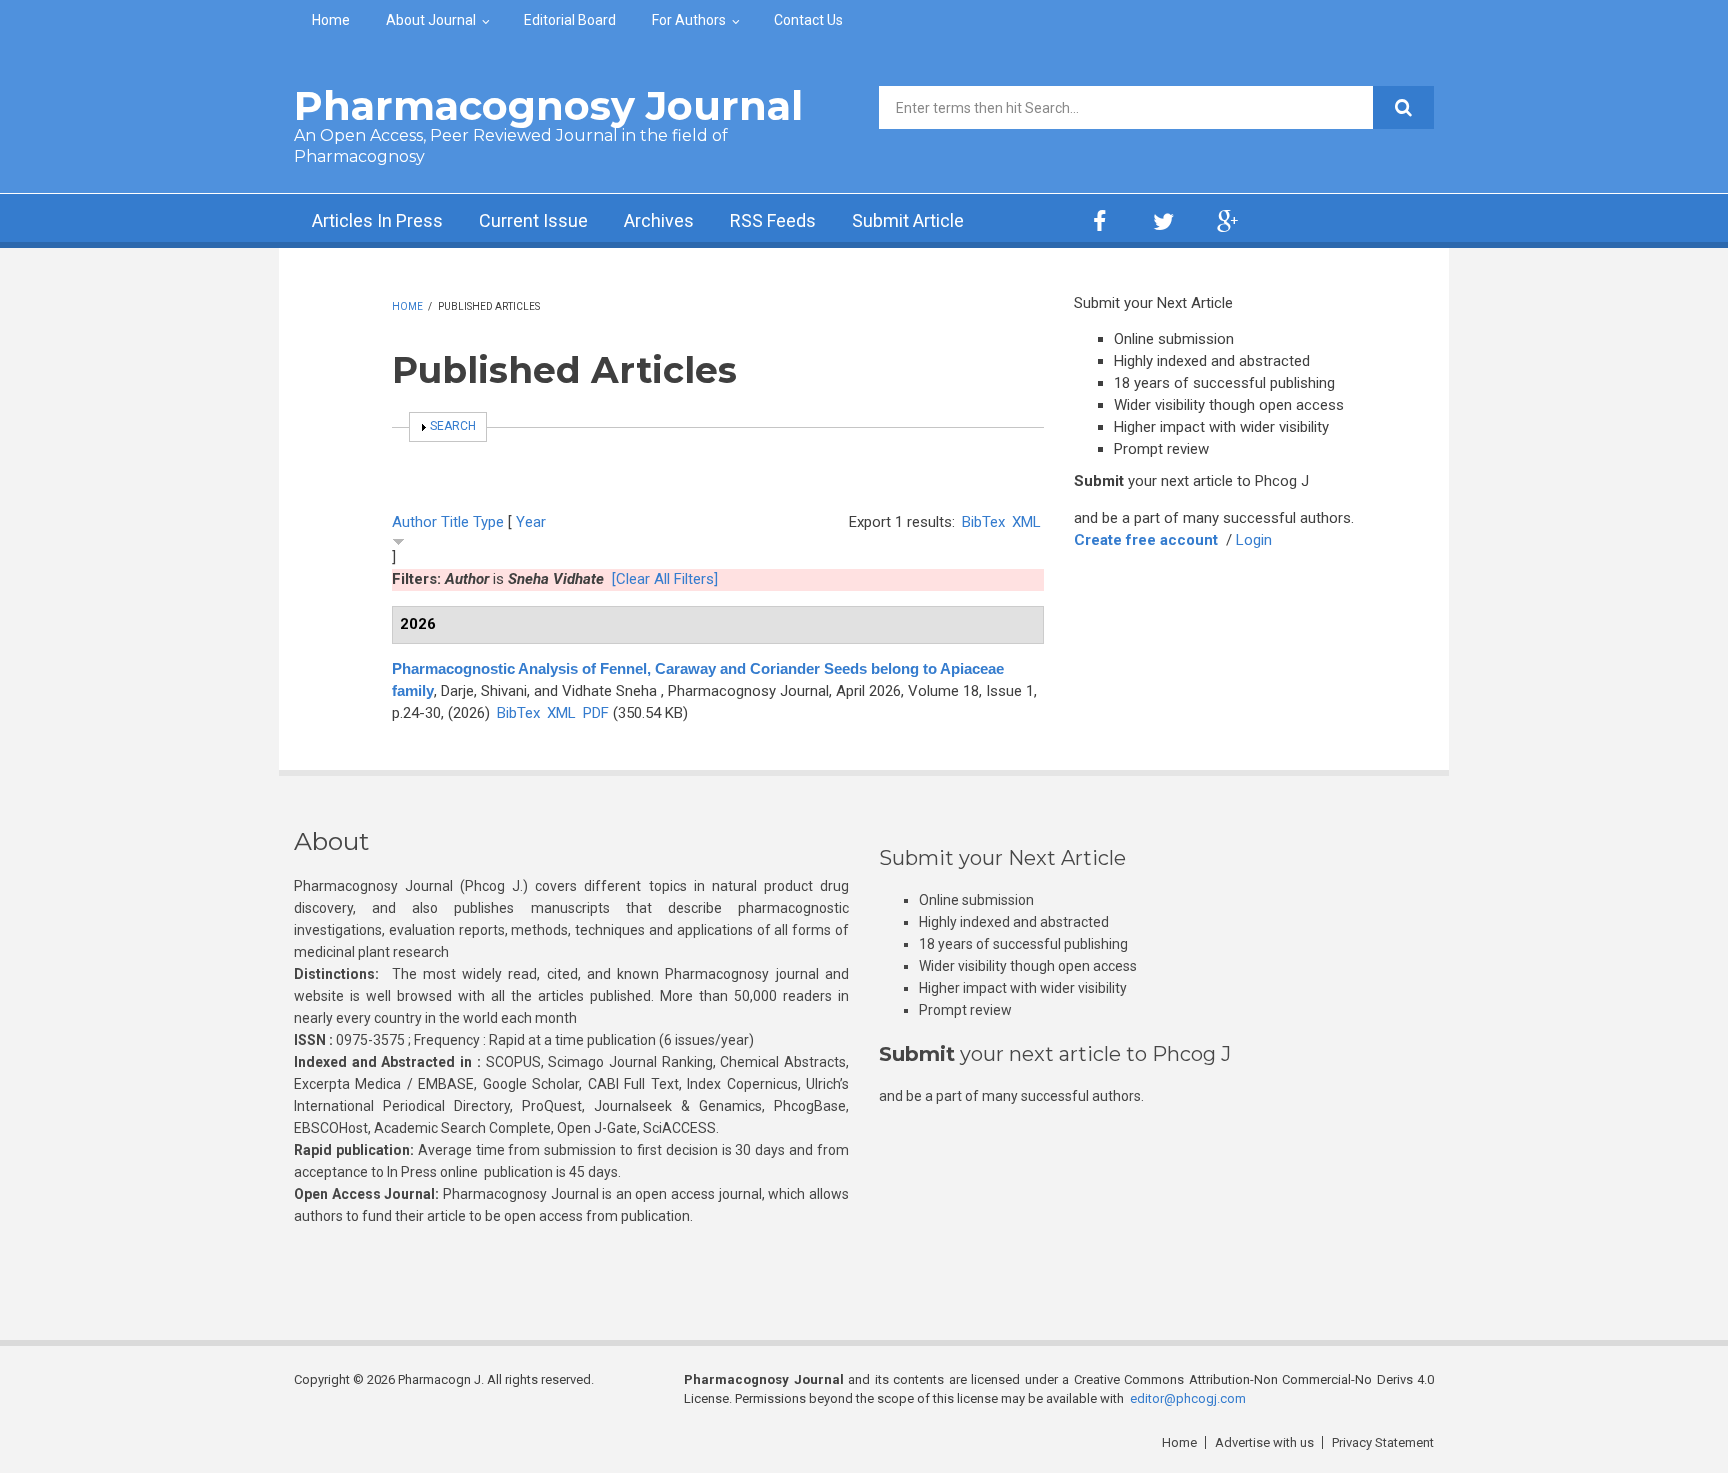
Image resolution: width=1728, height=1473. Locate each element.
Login (1254, 540)
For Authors (689, 20)
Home (331, 20)
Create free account (1146, 540)
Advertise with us (1264, 1442)
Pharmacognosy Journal (548, 105)
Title (455, 522)
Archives (659, 220)
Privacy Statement (1383, 1442)
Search (453, 426)
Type (488, 522)
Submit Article (908, 220)
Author (414, 522)
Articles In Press (377, 220)
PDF (596, 713)
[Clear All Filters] (665, 579)
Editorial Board (570, 20)
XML (1026, 522)
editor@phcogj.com (1188, 1398)
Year (531, 522)
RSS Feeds (773, 220)
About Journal (431, 20)
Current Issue (533, 220)
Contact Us (808, 20)
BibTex (983, 522)
